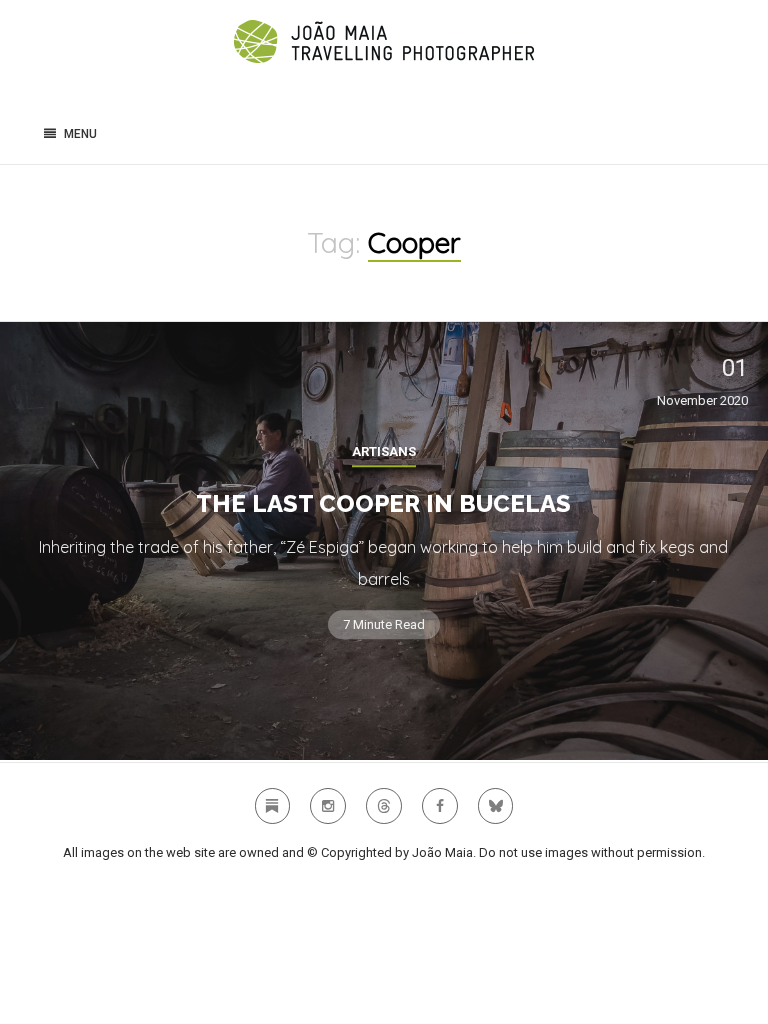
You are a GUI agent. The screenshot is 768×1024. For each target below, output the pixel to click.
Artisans (384, 451)
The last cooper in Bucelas (383, 503)
